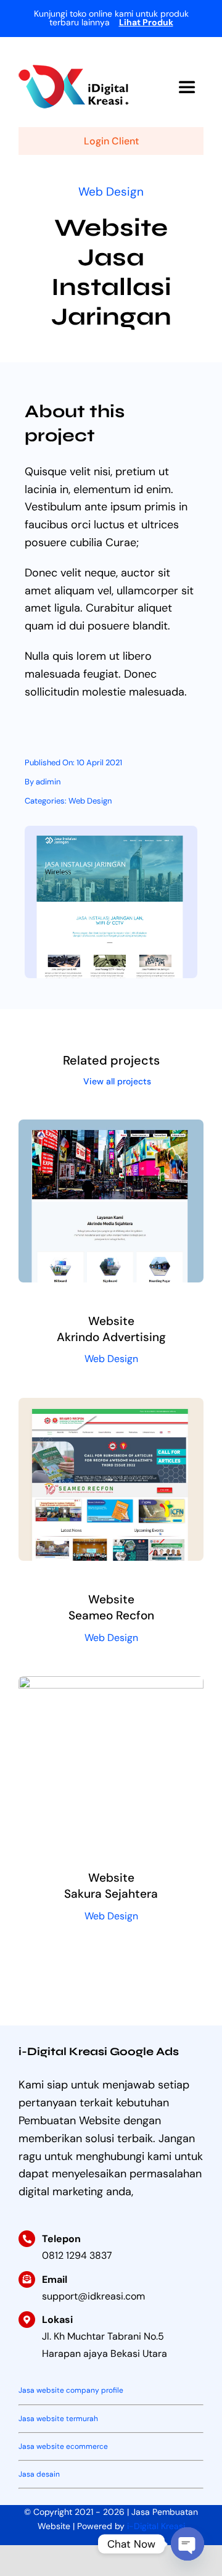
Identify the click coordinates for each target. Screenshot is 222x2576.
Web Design (111, 192)
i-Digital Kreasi (156, 2526)
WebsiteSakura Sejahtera (111, 1886)
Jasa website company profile (71, 2390)
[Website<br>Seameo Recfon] (111, 1406)
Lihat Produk (146, 22)
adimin (48, 782)
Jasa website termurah (58, 2419)
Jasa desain (39, 2474)
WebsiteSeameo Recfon (111, 1607)
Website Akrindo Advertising (111, 1329)
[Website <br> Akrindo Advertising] (111, 1128)
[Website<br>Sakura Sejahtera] (111, 1685)
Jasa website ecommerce (63, 2446)
